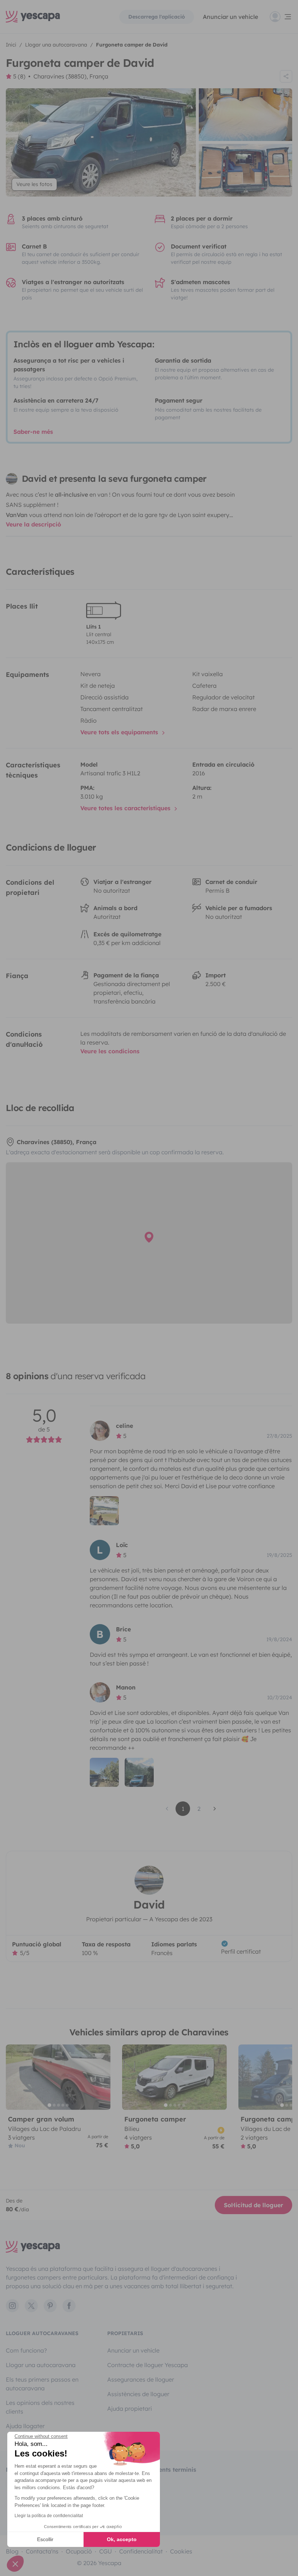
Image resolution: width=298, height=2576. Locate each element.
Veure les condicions (110, 1051)
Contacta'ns (42, 2551)
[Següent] (102, 2077)
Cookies (181, 2551)
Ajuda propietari (130, 2409)
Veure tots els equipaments (120, 732)
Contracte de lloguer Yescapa (148, 2365)
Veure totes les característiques (126, 808)
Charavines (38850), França (71, 76)
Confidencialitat (141, 2551)
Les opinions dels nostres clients (40, 2407)
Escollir (45, 2539)
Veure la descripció (33, 524)
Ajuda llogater (25, 2426)
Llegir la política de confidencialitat (49, 2516)
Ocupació (79, 2551)
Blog (12, 2551)
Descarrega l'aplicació (157, 17)
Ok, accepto (122, 2539)
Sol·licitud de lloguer (253, 2205)
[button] (15, 2564)
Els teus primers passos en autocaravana (42, 2384)
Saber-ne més (33, 432)
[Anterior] (15, 2077)
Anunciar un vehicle (230, 17)
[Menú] (281, 17)
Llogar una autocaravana (41, 2365)
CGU (106, 2551)
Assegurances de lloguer (141, 2379)
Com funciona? (26, 2350)
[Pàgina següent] (215, 1809)
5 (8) (19, 76)
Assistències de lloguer (138, 2394)
